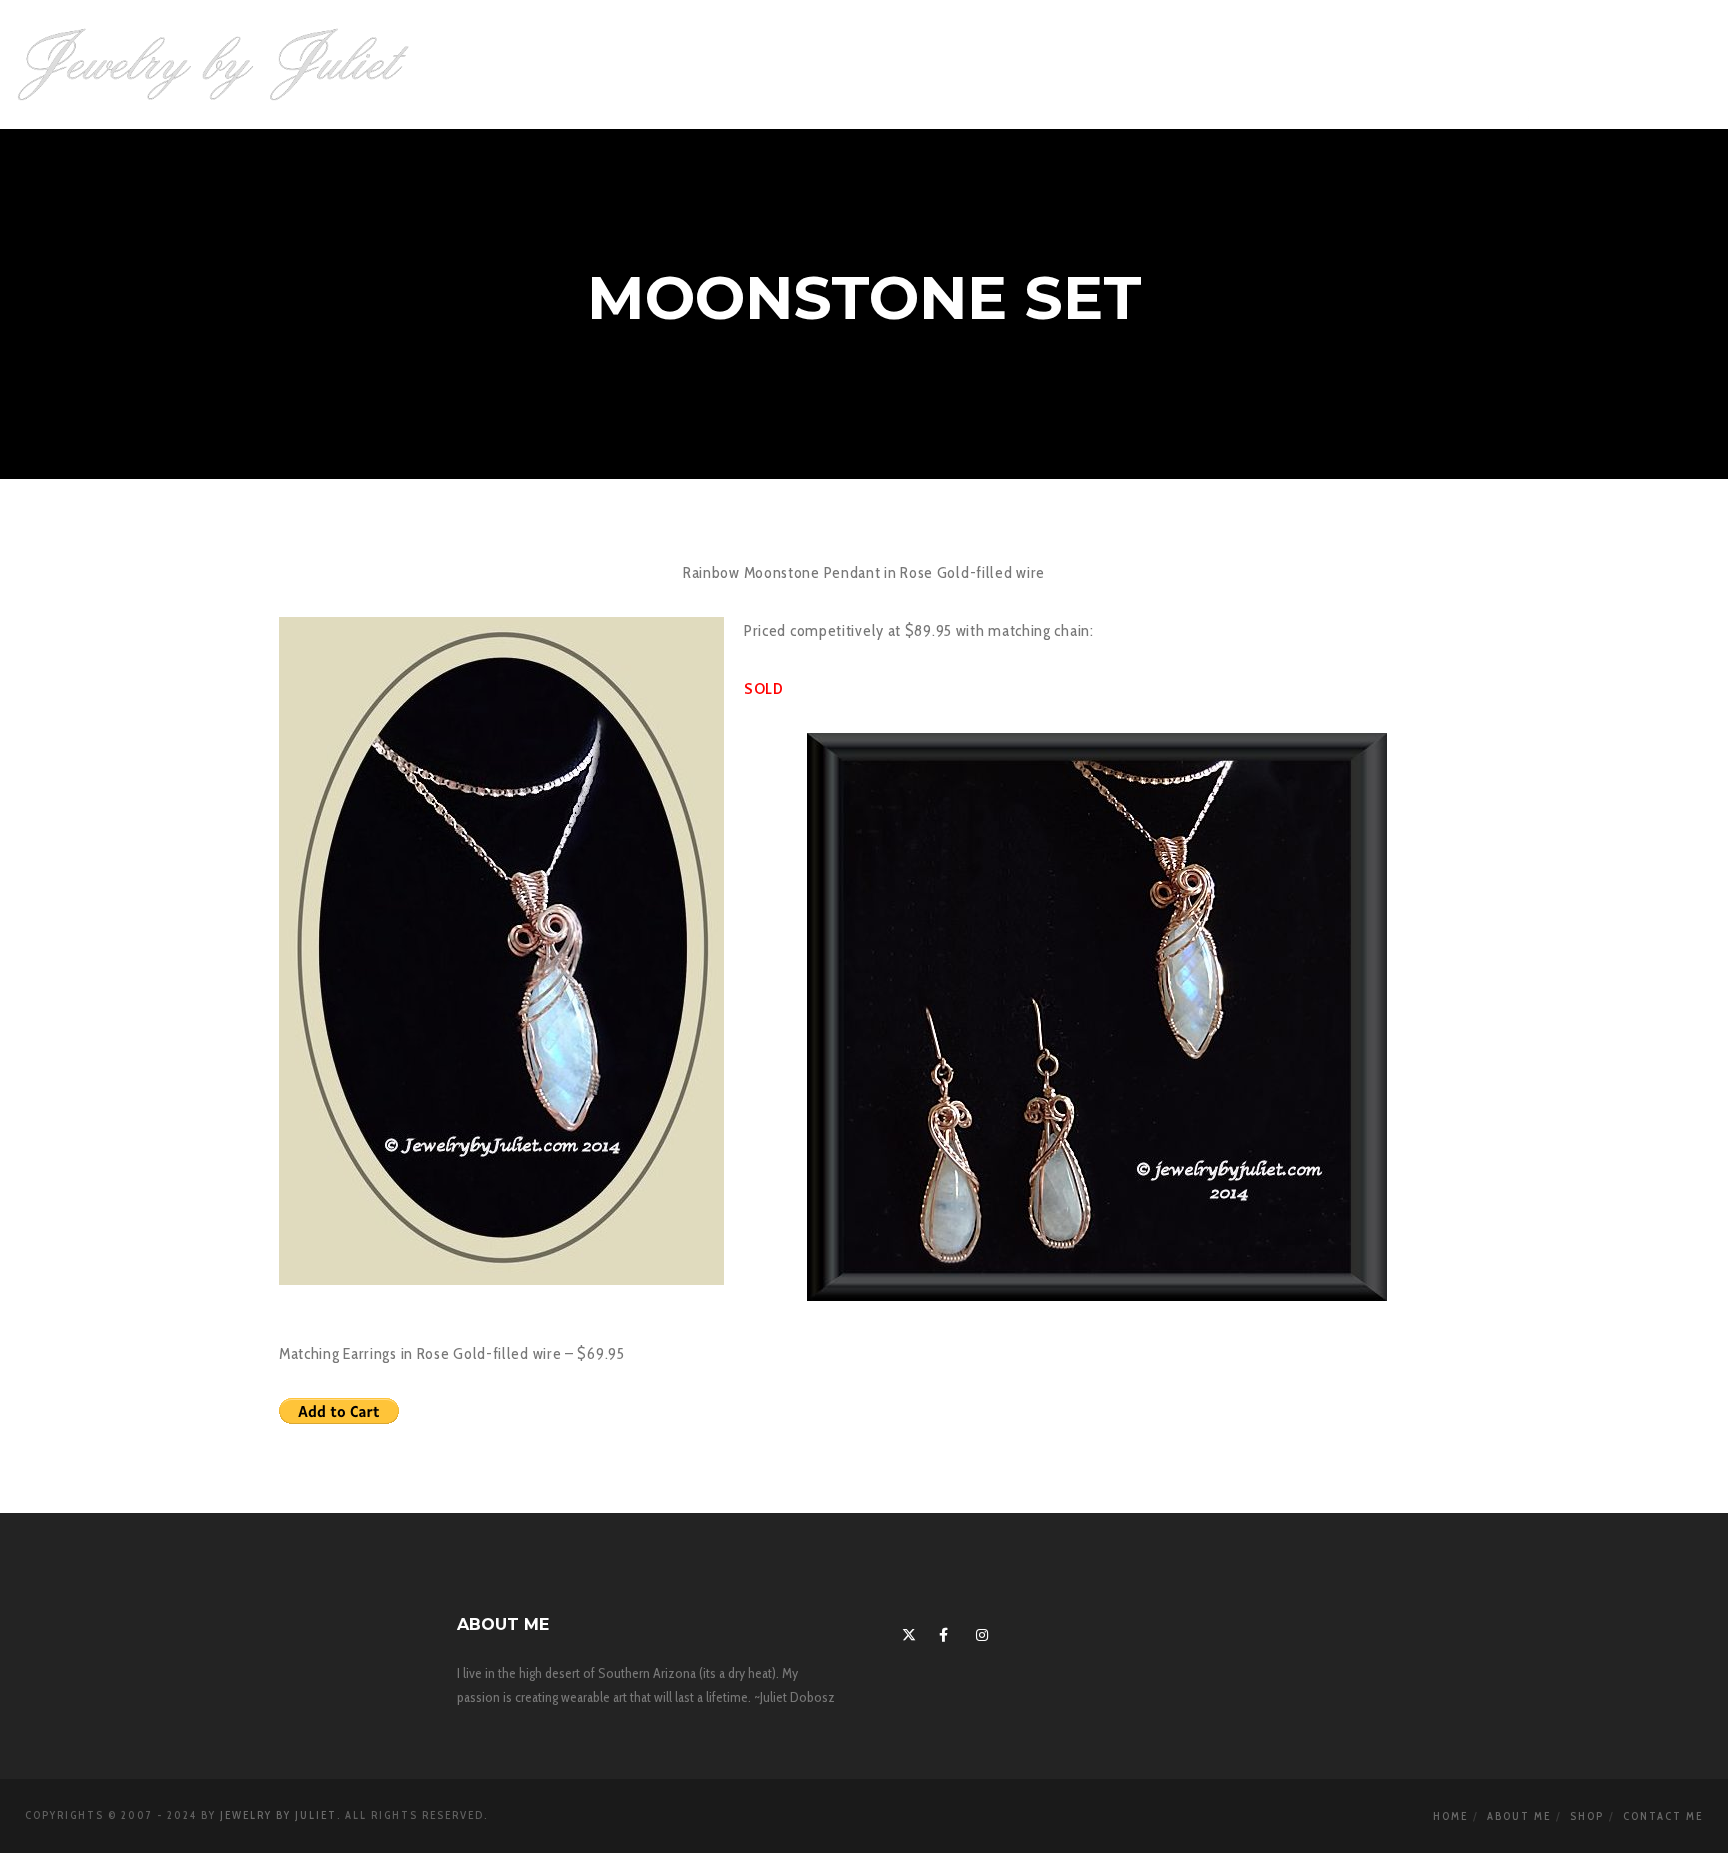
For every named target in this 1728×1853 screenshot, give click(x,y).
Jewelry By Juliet (278, 1815)
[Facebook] (943, 1632)
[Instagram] (980, 1632)
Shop (1587, 1816)
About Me (1519, 1816)
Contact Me (1663, 1816)
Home (1450, 1816)
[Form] (1603, 65)
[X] (906, 1632)
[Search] (1563, 65)
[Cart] (1644, 65)
